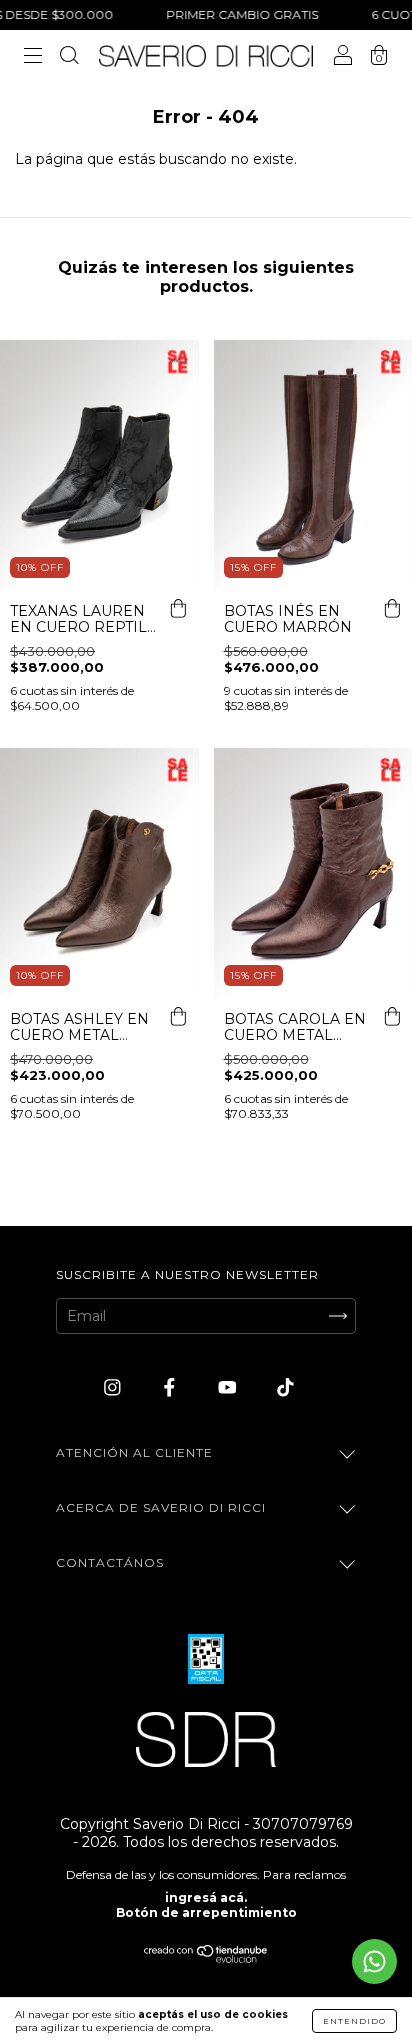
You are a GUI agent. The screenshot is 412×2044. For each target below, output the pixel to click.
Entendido (354, 2021)
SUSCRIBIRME (205, 439)
